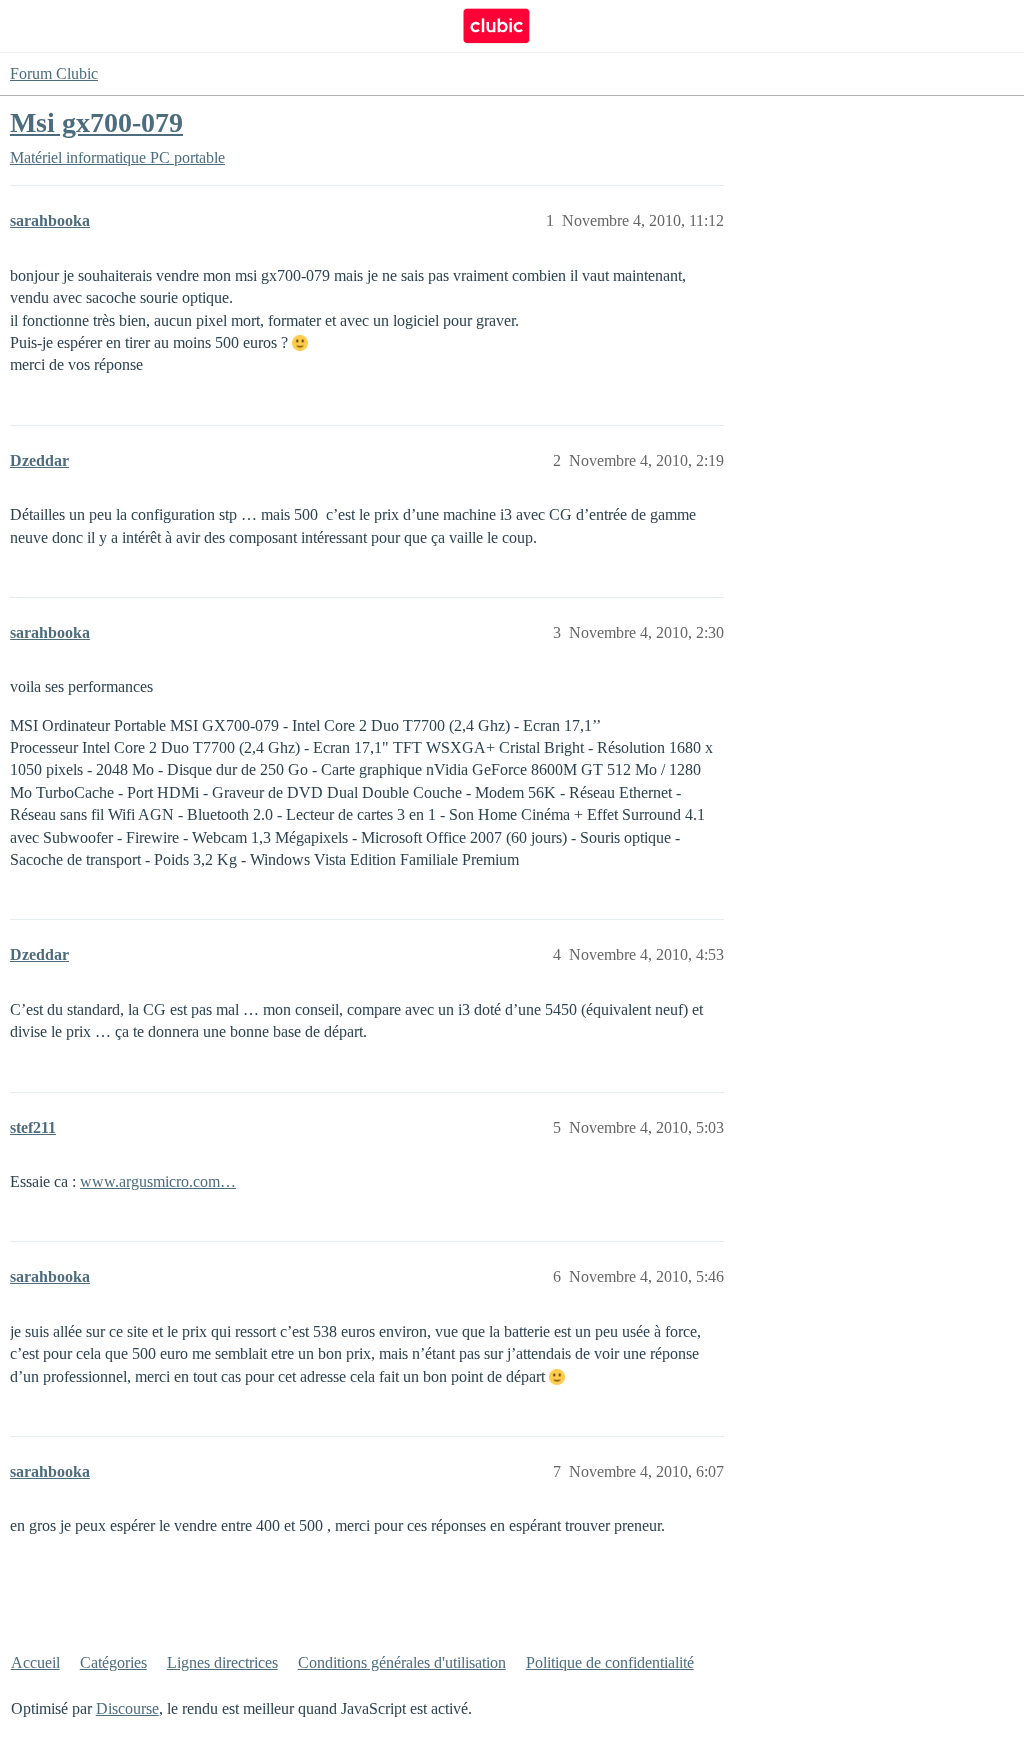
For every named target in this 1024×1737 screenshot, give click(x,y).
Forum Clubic (54, 73)
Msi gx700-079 (96, 122)
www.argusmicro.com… (158, 1181)
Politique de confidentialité (610, 1662)
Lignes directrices (222, 1662)
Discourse (127, 1708)
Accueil (35, 1662)
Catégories (113, 1662)
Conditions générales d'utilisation (402, 1662)
